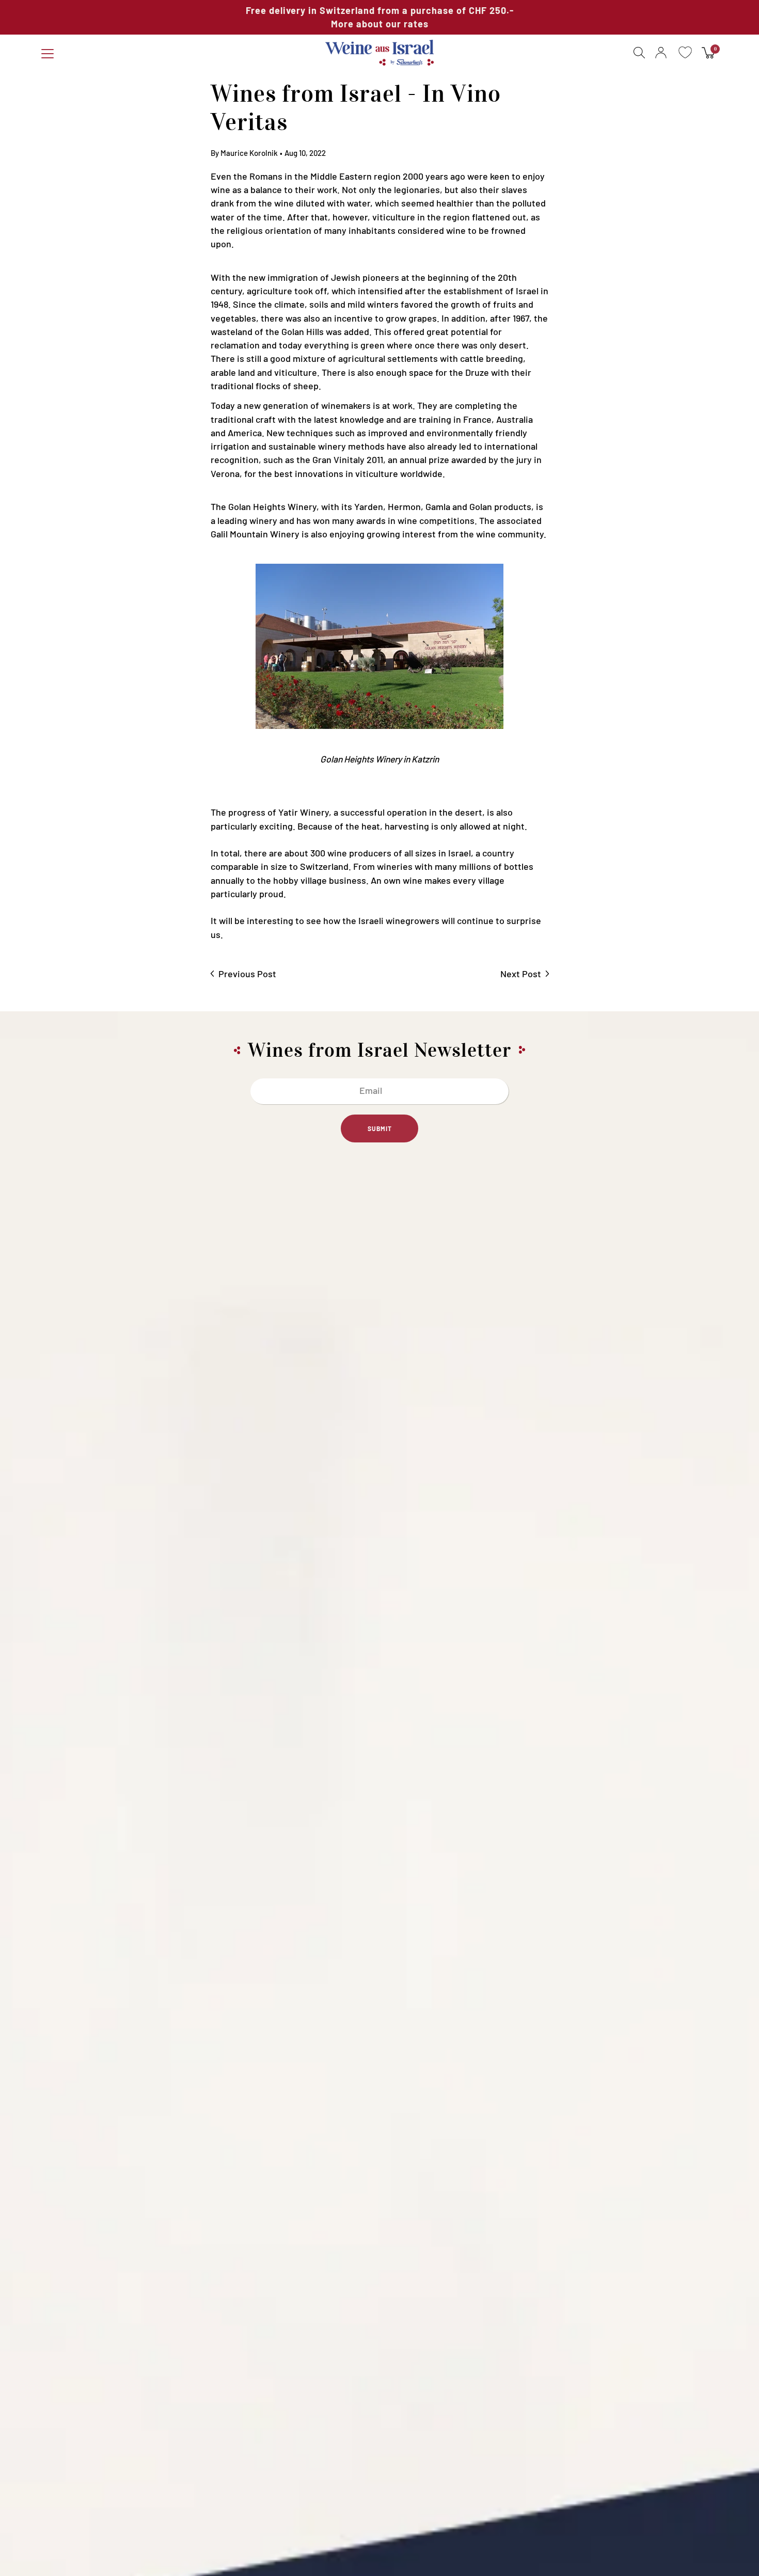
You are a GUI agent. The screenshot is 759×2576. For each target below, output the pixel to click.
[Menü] (48, 54)
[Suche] (637, 53)
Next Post (521, 974)
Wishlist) (685, 53)
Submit (380, 1128)
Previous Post (247, 974)
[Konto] (661, 53)
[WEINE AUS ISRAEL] (380, 53)
